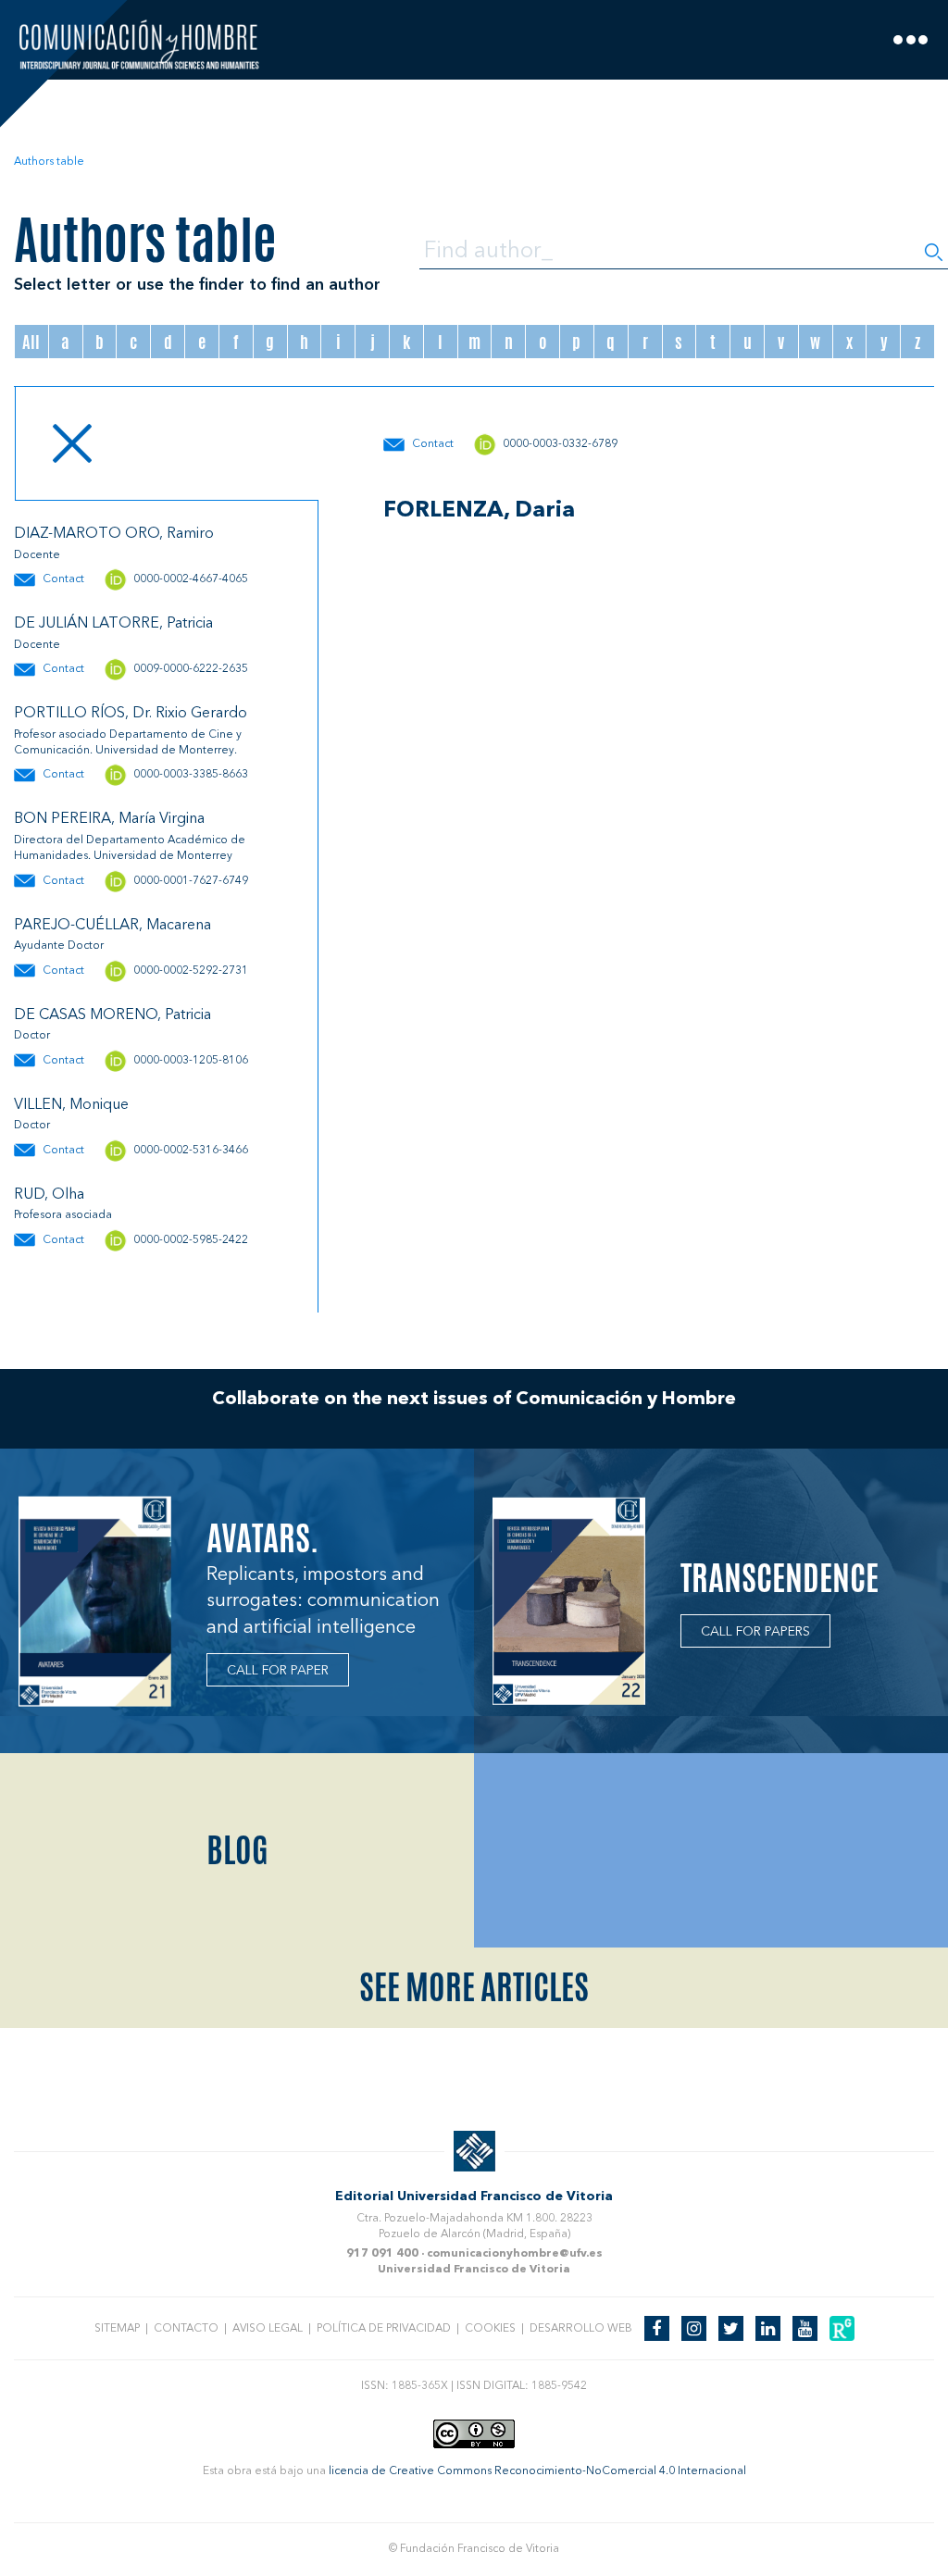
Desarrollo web (581, 2329)
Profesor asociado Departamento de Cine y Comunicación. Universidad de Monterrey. (128, 743)
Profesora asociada (63, 1215)
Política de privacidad (384, 2329)
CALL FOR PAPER (278, 1671)
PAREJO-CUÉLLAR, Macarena (112, 926)
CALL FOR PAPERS (755, 1632)
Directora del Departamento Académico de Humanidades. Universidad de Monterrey (130, 848)
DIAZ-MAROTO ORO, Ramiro (114, 534)
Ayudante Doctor (59, 946)
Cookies (490, 2329)
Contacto (186, 2329)
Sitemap (117, 2329)
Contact (63, 579)
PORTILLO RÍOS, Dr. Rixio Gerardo (131, 714)
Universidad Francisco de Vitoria (474, 2270)
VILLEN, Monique (71, 1105)
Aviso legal (268, 2329)
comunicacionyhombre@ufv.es (515, 2254)
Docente (37, 555)
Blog (237, 1850)
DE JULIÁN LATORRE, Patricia (113, 624)
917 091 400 (382, 2254)
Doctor (32, 1036)
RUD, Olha (49, 1195)
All (31, 342)
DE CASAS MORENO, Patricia (112, 1015)
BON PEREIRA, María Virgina (109, 819)
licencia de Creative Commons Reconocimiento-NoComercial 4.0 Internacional (537, 2471)
